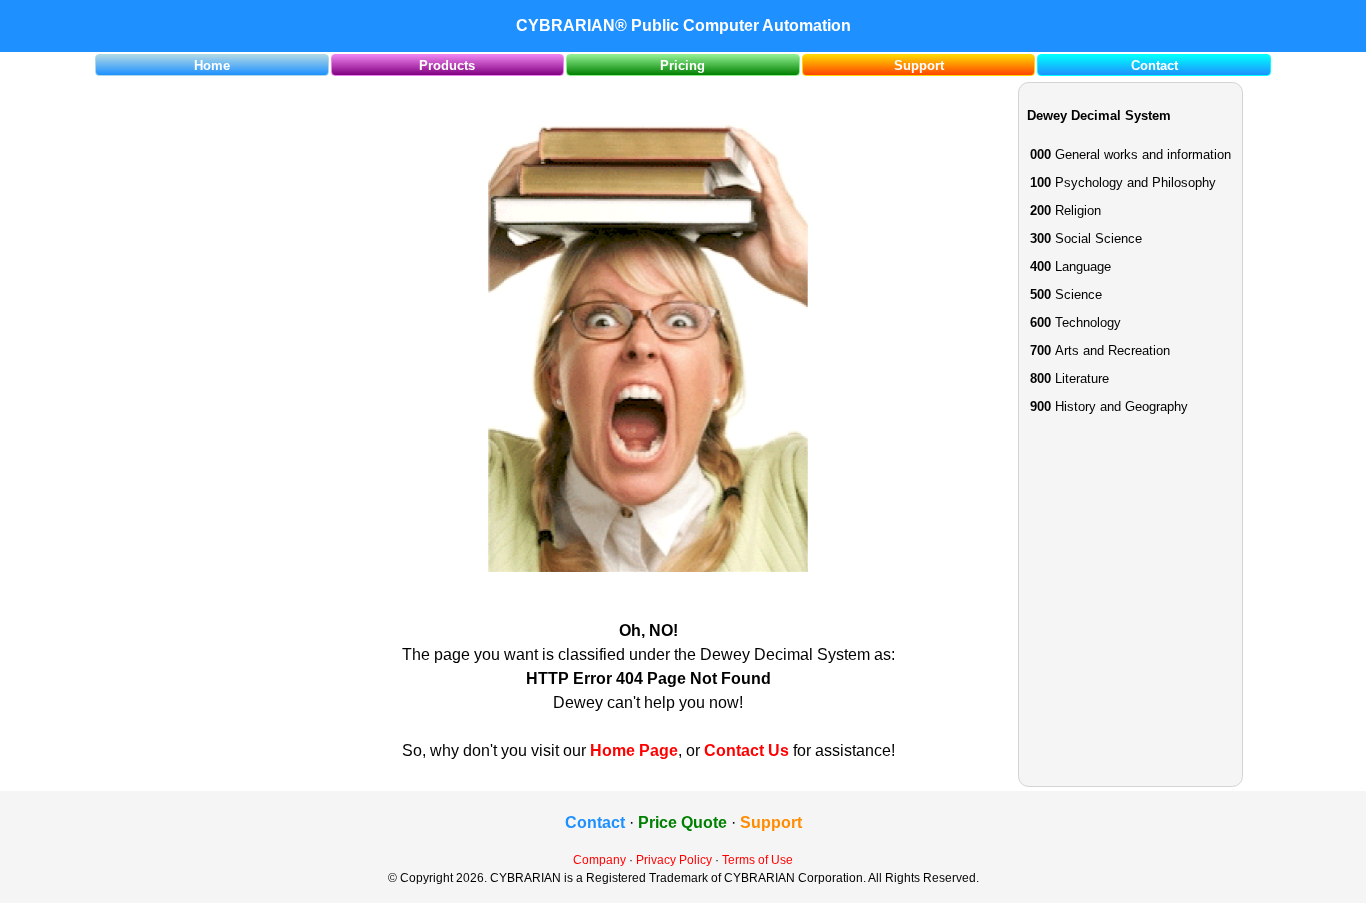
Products (447, 65)
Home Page (634, 750)
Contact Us (746, 750)
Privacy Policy (674, 860)
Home (212, 65)
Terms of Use (757, 860)
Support (919, 65)
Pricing (682, 65)
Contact (1154, 65)
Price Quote (682, 822)
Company (599, 860)
